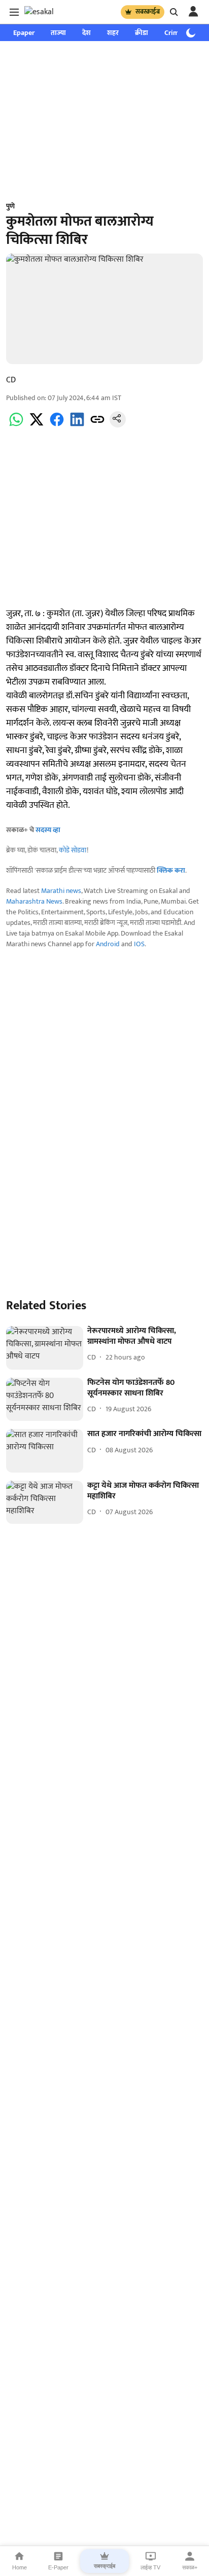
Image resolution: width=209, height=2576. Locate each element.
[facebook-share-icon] (57, 425)
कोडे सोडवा (73, 850)
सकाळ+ (190, 2567)
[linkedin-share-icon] (77, 425)
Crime (173, 33)
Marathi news (61, 891)
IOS (139, 944)
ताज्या (58, 33)
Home (20, 2567)
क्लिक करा (171, 870)
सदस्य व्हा (48, 830)
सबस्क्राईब (148, 12)
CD (11, 380)
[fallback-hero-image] (45, 1348)
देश (86, 33)
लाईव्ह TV (150, 2567)
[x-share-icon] (37, 425)
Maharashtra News (34, 901)
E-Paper (58, 2567)
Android (108, 944)
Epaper (24, 33)
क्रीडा (142, 33)
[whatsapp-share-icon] (16, 425)
